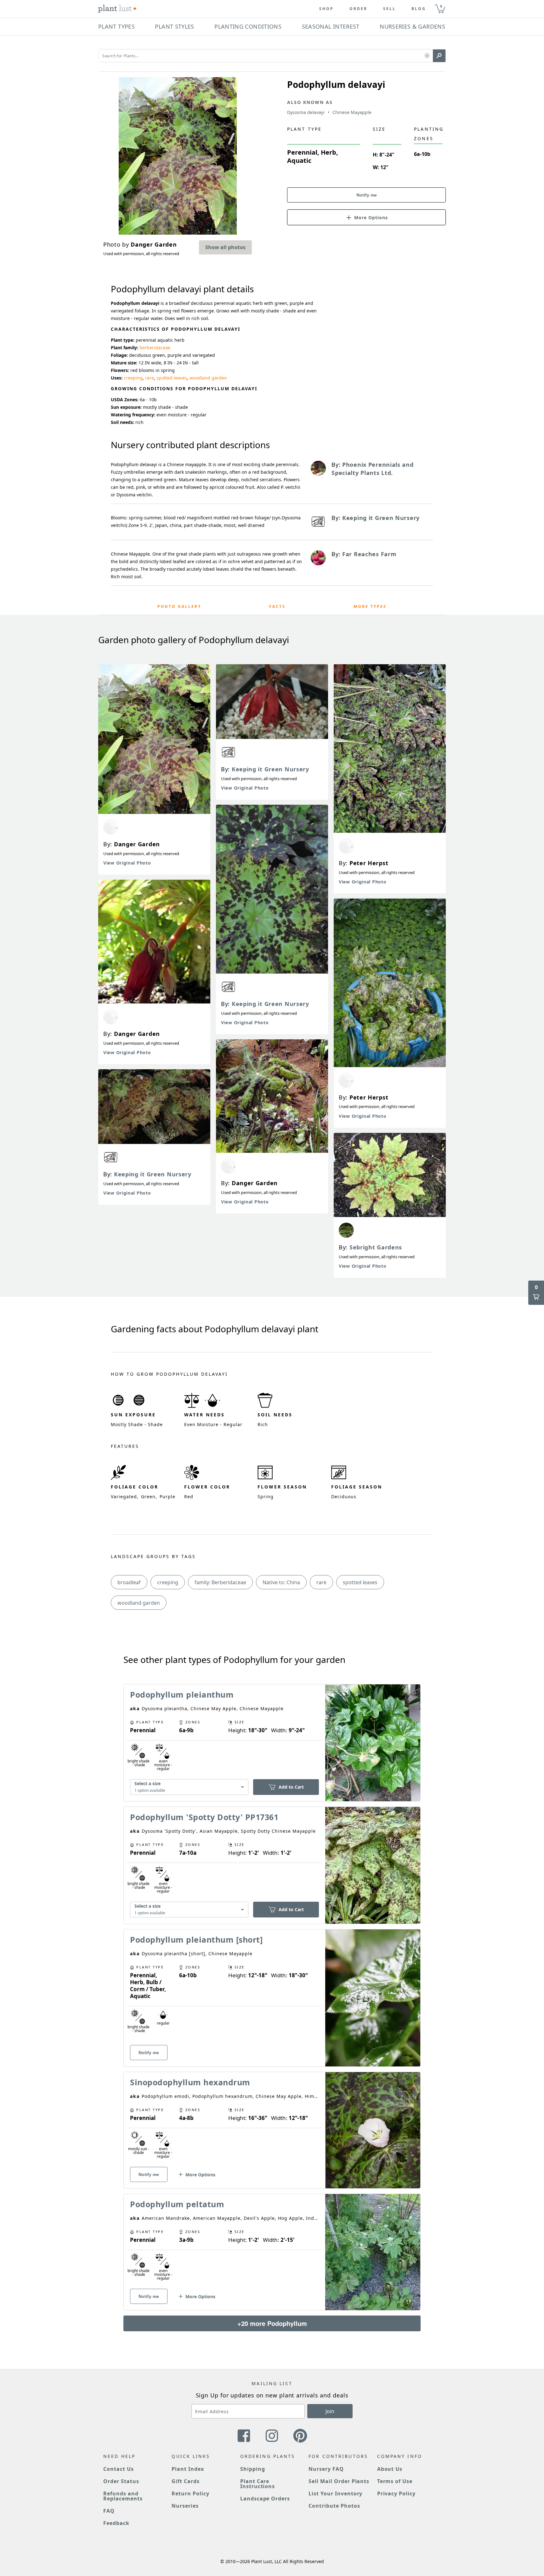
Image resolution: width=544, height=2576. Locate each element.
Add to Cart (291, 1787)
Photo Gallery (179, 606)
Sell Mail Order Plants (339, 2481)
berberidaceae (155, 348)
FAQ (109, 2511)
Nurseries (185, 2506)
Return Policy (190, 2493)
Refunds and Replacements (123, 2496)
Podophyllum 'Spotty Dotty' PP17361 (204, 1817)
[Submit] (439, 56)
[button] (427, 56)
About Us (390, 2469)
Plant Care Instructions (258, 2484)
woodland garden (208, 378)
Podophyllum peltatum (177, 2204)
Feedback (116, 2523)
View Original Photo (127, 863)
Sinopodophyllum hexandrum (190, 2082)
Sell (389, 9)
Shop (326, 9)
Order (358, 9)
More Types (370, 606)
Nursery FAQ (326, 2469)
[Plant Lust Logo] (117, 9)
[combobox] (189, 1787)
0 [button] (441, 6)
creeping (133, 378)
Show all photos (225, 247)
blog (419, 9)
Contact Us (119, 2469)
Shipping (253, 2469)
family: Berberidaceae (220, 1582)
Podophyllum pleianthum (182, 1694)
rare (150, 378)
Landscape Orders (265, 2499)
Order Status (121, 2481)
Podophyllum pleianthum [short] (196, 1939)
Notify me (367, 195)
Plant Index (188, 2469)
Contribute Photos (334, 2506)
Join (330, 2411)
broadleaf (129, 1582)
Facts (277, 606)
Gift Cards (186, 2481)
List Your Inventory (335, 2493)
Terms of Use (395, 2481)
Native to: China (281, 1582)
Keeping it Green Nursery (153, 1174)
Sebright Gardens (376, 1247)
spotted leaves (172, 378)
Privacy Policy (396, 2493)
